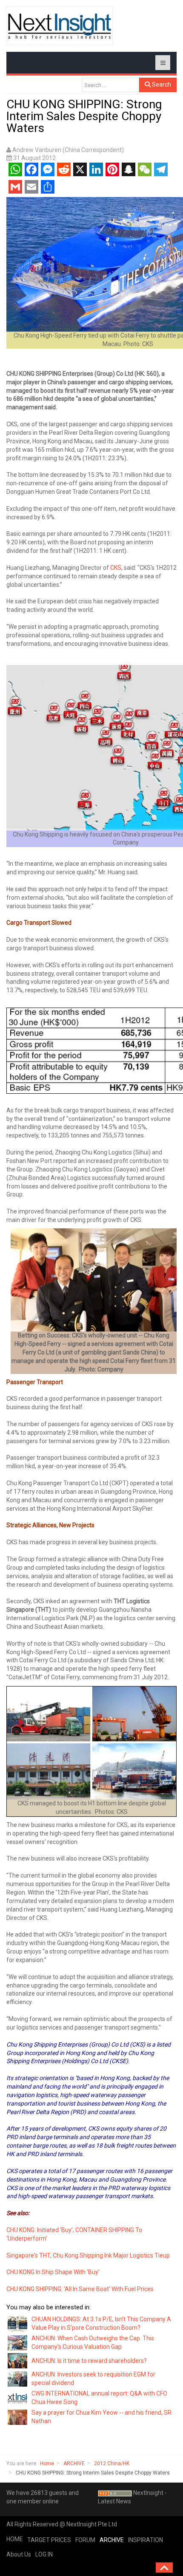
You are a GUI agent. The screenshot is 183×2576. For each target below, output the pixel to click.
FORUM (85, 2540)
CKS (116, 568)
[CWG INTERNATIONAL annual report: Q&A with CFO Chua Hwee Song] (18, 2398)
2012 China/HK (112, 2463)
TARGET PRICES (49, 2540)
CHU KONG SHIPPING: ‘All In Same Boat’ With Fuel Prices (80, 2289)
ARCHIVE (74, 2463)
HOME (15, 2539)
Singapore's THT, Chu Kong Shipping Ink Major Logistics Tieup (88, 2255)
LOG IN (44, 2554)
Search (161, 84)
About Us (19, 2554)
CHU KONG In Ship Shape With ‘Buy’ (53, 2272)
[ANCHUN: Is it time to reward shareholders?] (18, 2360)
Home (47, 2463)
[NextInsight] (60, 26)
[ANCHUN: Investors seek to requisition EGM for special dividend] (18, 2379)
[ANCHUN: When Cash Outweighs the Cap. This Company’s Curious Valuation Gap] (18, 2342)
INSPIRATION (146, 2540)
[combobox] (110, 85)
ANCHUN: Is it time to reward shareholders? (89, 2361)
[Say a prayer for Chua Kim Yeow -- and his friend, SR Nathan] (18, 2417)
